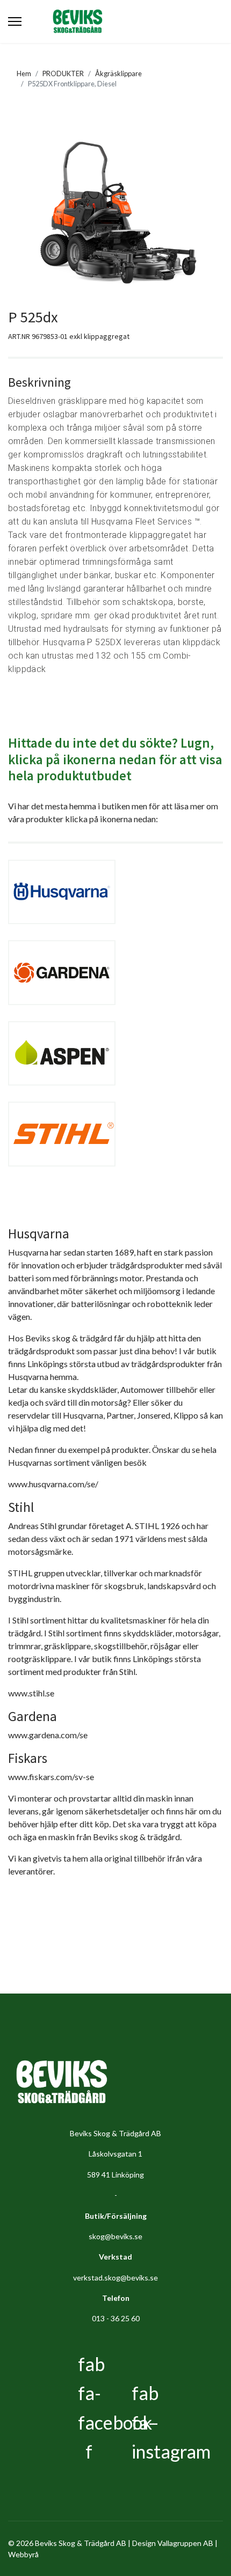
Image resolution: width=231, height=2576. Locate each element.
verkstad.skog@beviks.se (115, 2278)
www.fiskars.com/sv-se (51, 1777)
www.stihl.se (31, 1693)
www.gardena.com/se (48, 1735)
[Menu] (15, 21)
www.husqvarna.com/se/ (53, 1484)
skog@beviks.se (115, 2236)
